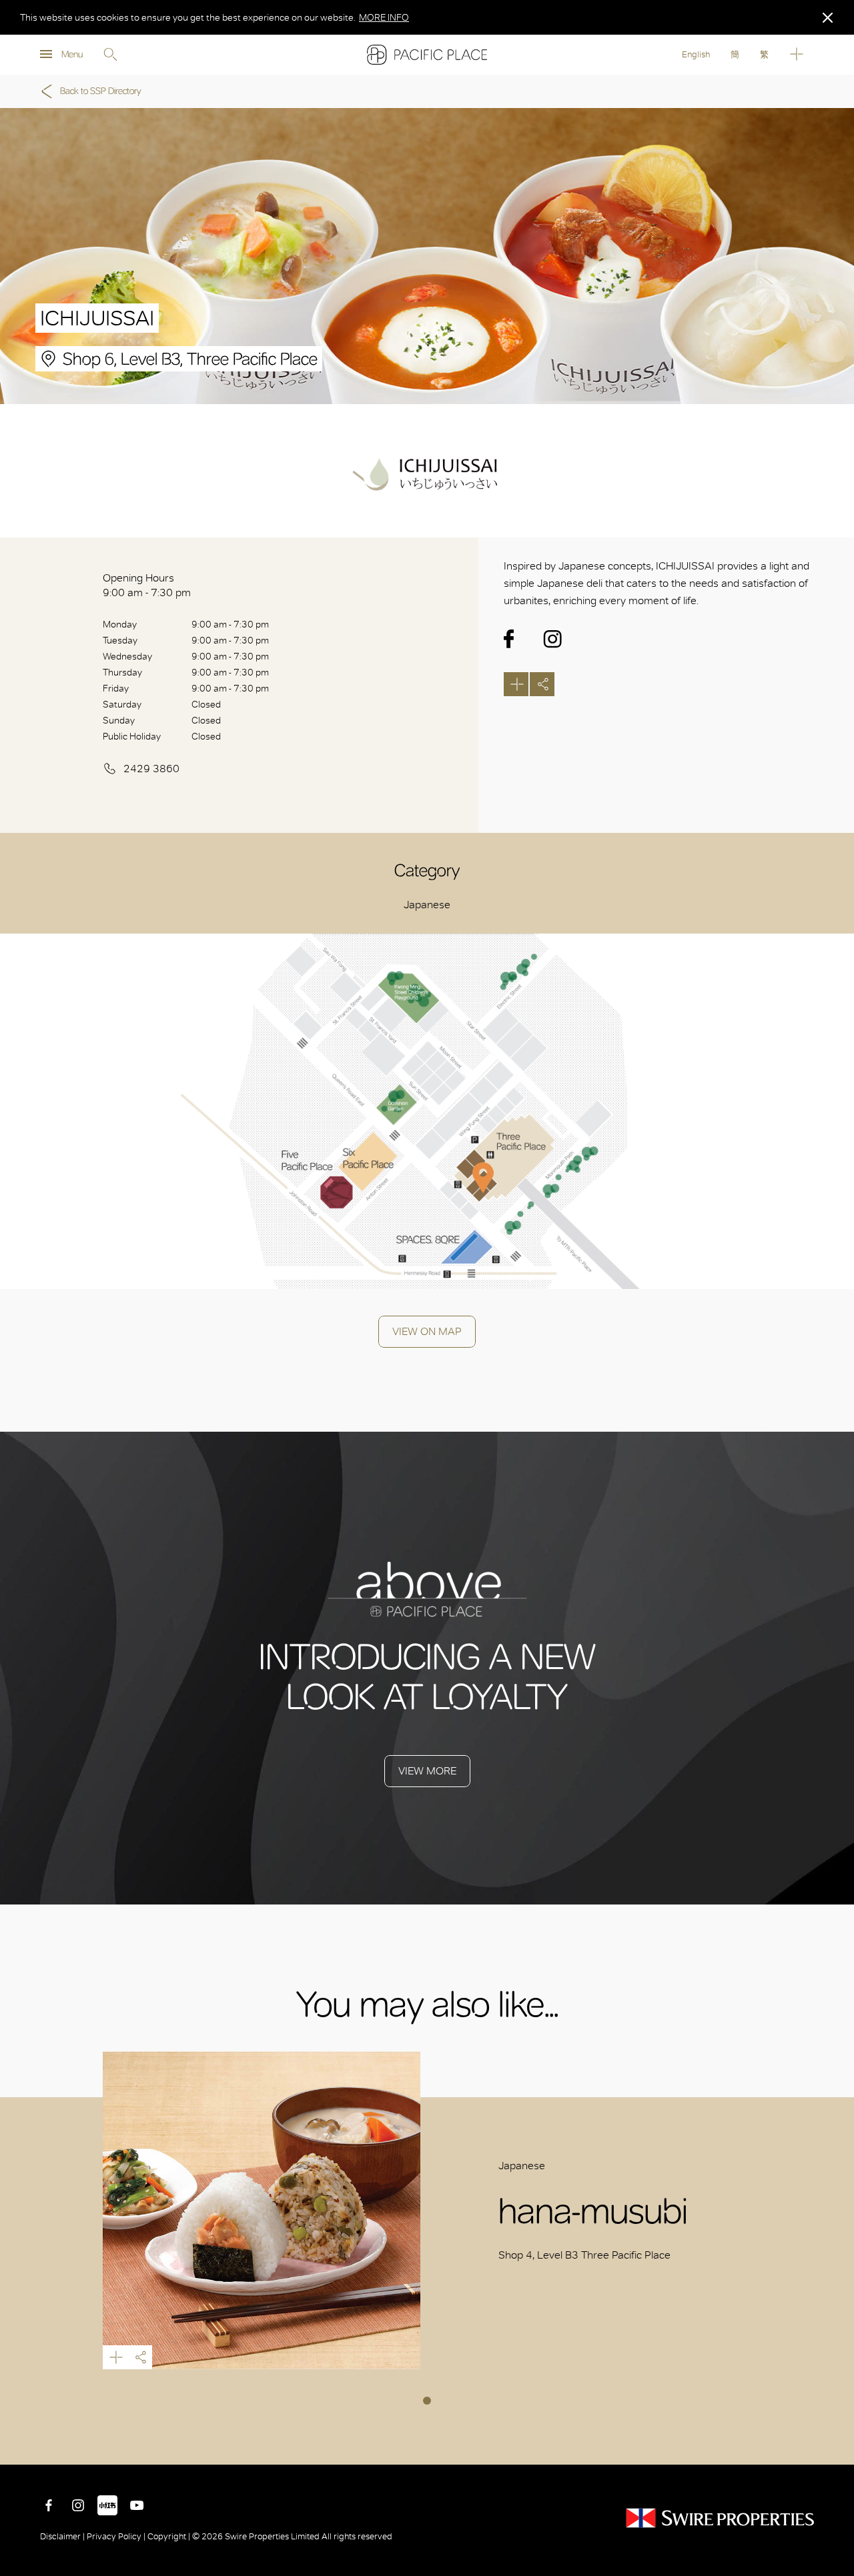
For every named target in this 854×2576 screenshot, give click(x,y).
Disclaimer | (63, 2536)
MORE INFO (384, 17)
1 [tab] (427, 2401)
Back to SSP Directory (101, 91)
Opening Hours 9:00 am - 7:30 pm (147, 585)
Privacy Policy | (116, 2536)
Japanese (427, 905)
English (696, 54)
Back (834, 2445)
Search (110, 55)
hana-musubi (262, 2210)
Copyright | (169, 2536)
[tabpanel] (427, 2210)
